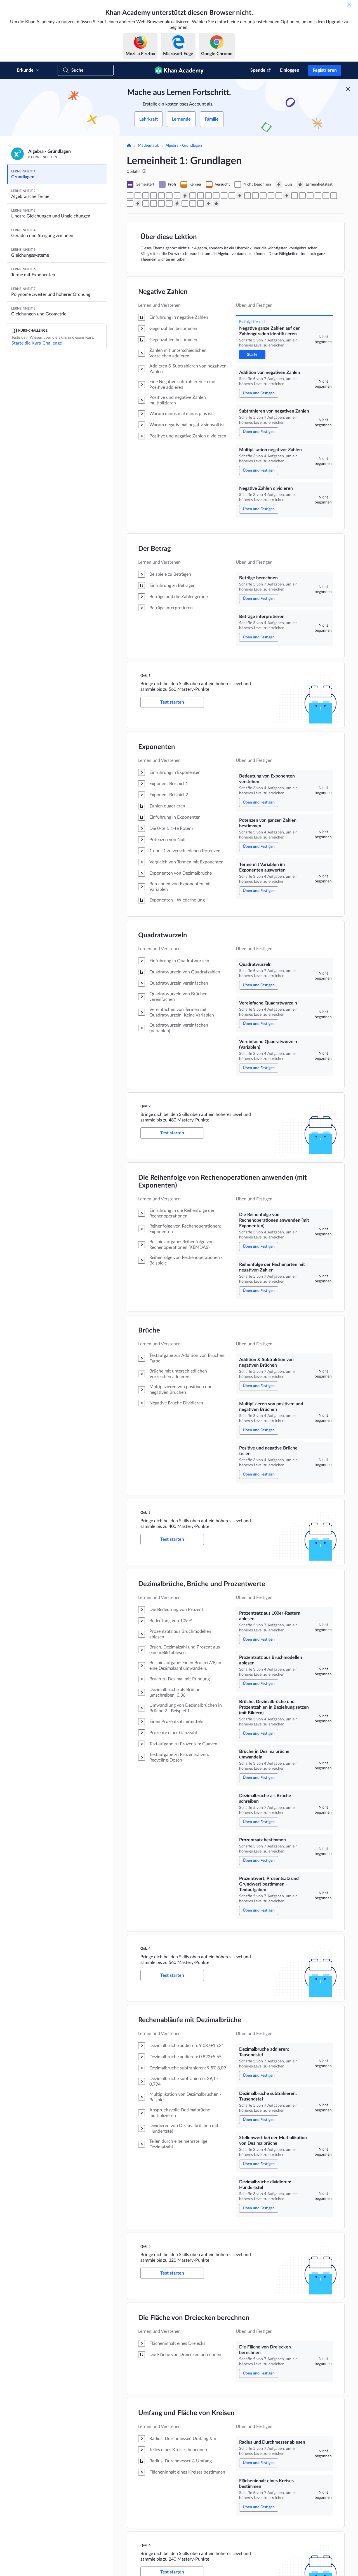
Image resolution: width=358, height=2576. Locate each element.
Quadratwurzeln (163, 935)
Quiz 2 (145, 1106)
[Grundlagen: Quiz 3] (287, 196)
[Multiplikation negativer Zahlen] (154, 196)
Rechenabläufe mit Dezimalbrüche (190, 2020)
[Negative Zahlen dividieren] (161, 196)
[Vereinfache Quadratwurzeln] (224, 196)
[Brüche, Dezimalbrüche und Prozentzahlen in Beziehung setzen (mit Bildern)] (310, 196)
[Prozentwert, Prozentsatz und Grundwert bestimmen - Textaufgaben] (130, 203)
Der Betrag (155, 549)
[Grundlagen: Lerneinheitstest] (216, 203)
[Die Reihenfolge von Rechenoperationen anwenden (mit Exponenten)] (248, 196)
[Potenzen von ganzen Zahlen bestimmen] (201, 196)
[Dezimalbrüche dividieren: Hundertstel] (169, 203)
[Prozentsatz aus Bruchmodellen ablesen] (302, 196)
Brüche (149, 1331)
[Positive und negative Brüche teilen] (279, 196)
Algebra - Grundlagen (184, 146)
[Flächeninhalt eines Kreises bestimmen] (201, 203)
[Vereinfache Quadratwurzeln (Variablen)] (232, 196)
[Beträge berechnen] (169, 196)
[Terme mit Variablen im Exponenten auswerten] (208, 196)
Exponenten (157, 747)
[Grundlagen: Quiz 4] (138, 203)
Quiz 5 (145, 2246)
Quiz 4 (145, 1949)
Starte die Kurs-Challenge (37, 343)
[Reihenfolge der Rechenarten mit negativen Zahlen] (255, 196)
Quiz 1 (145, 675)
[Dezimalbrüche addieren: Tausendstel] (146, 203)
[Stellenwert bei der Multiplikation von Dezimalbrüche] (161, 203)
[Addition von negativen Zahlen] (138, 196)
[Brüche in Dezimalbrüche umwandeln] (318, 196)
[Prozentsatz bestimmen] (334, 196)
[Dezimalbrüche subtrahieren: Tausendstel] (154, 203)
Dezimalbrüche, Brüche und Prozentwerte (202, 1584)
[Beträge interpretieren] (177, 196)
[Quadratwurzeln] (216, 196)
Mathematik (148, 146)
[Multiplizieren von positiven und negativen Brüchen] (271, 196)
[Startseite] (129, 146)
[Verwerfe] (349, 4)
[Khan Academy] (179, 70)
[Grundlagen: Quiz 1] (185, 196)
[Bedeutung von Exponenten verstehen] (193, 196)
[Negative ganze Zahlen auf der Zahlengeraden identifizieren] (130, 196)
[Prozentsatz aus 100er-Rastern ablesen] (295, 196)
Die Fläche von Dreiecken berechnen (194, 2318)
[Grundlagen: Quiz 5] (177, 203)
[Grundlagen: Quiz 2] (240, 196)
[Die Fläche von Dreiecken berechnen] (185, 203)
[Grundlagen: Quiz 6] (208, 203)
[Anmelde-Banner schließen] (348, 89)
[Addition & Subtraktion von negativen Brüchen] (263, 196)
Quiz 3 (145, 1512)
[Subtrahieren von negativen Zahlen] (146, 196)
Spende (258, 70)
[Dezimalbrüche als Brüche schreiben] (326, 196)
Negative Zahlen (163, 292)
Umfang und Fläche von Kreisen (186, 2413)
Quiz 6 (145, 2545)
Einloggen (290, 70)
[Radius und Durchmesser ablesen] (193, 203)
